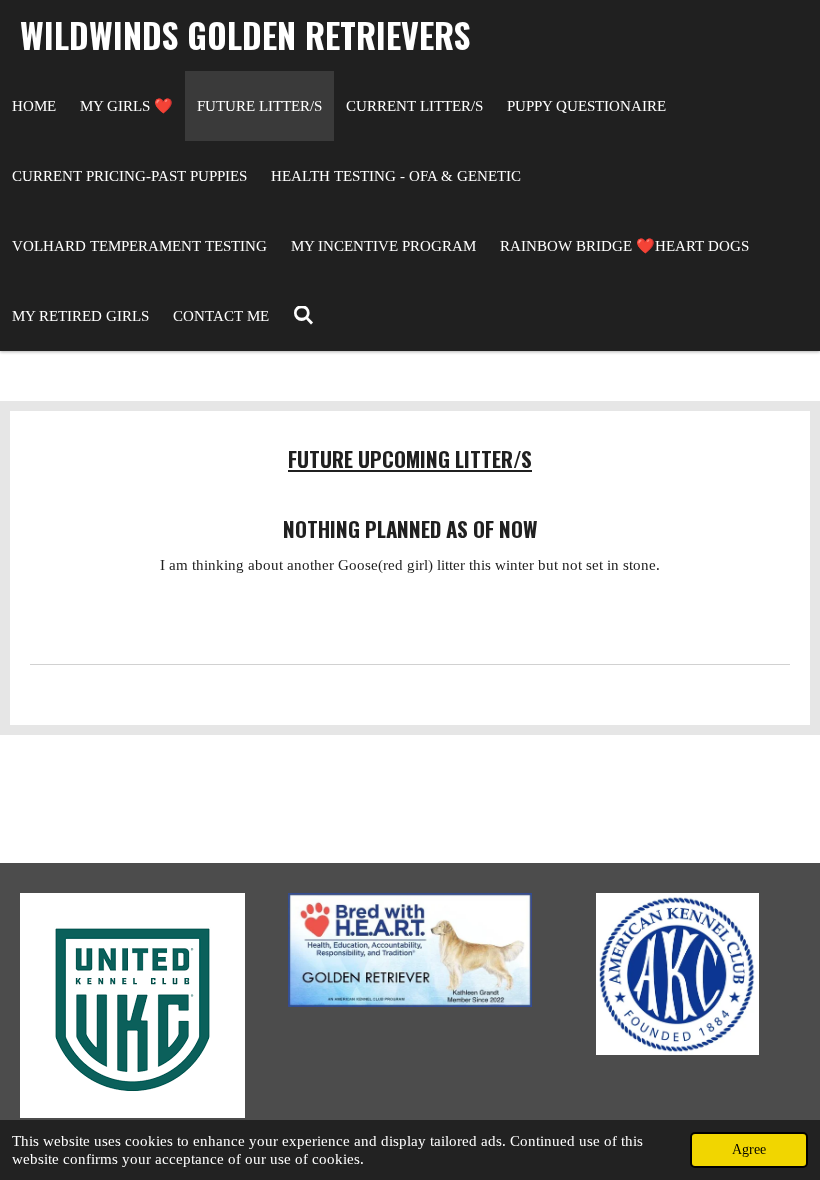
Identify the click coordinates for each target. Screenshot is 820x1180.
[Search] (303, 316)
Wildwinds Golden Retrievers (245, 34)
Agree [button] (749, 1149)
